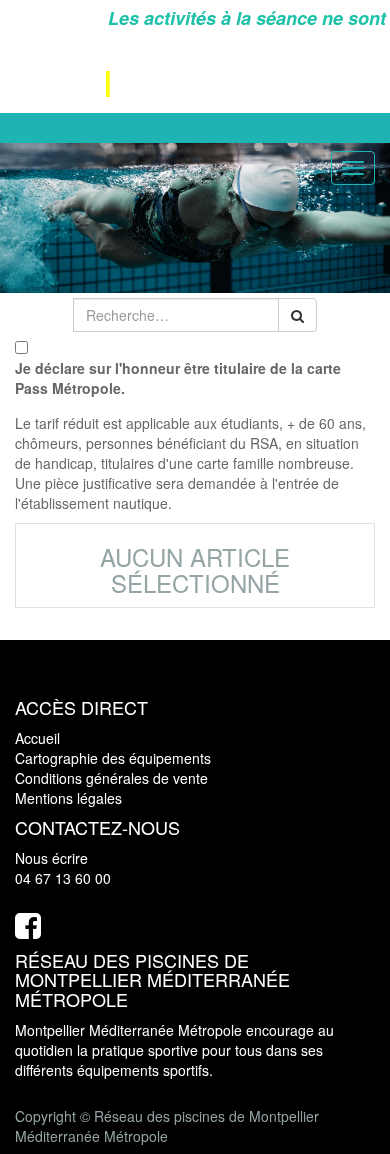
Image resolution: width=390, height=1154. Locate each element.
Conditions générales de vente (111, 778)
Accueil (37, 738)
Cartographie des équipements (113, 758)
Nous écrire (51, 858)
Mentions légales (68, 798)
